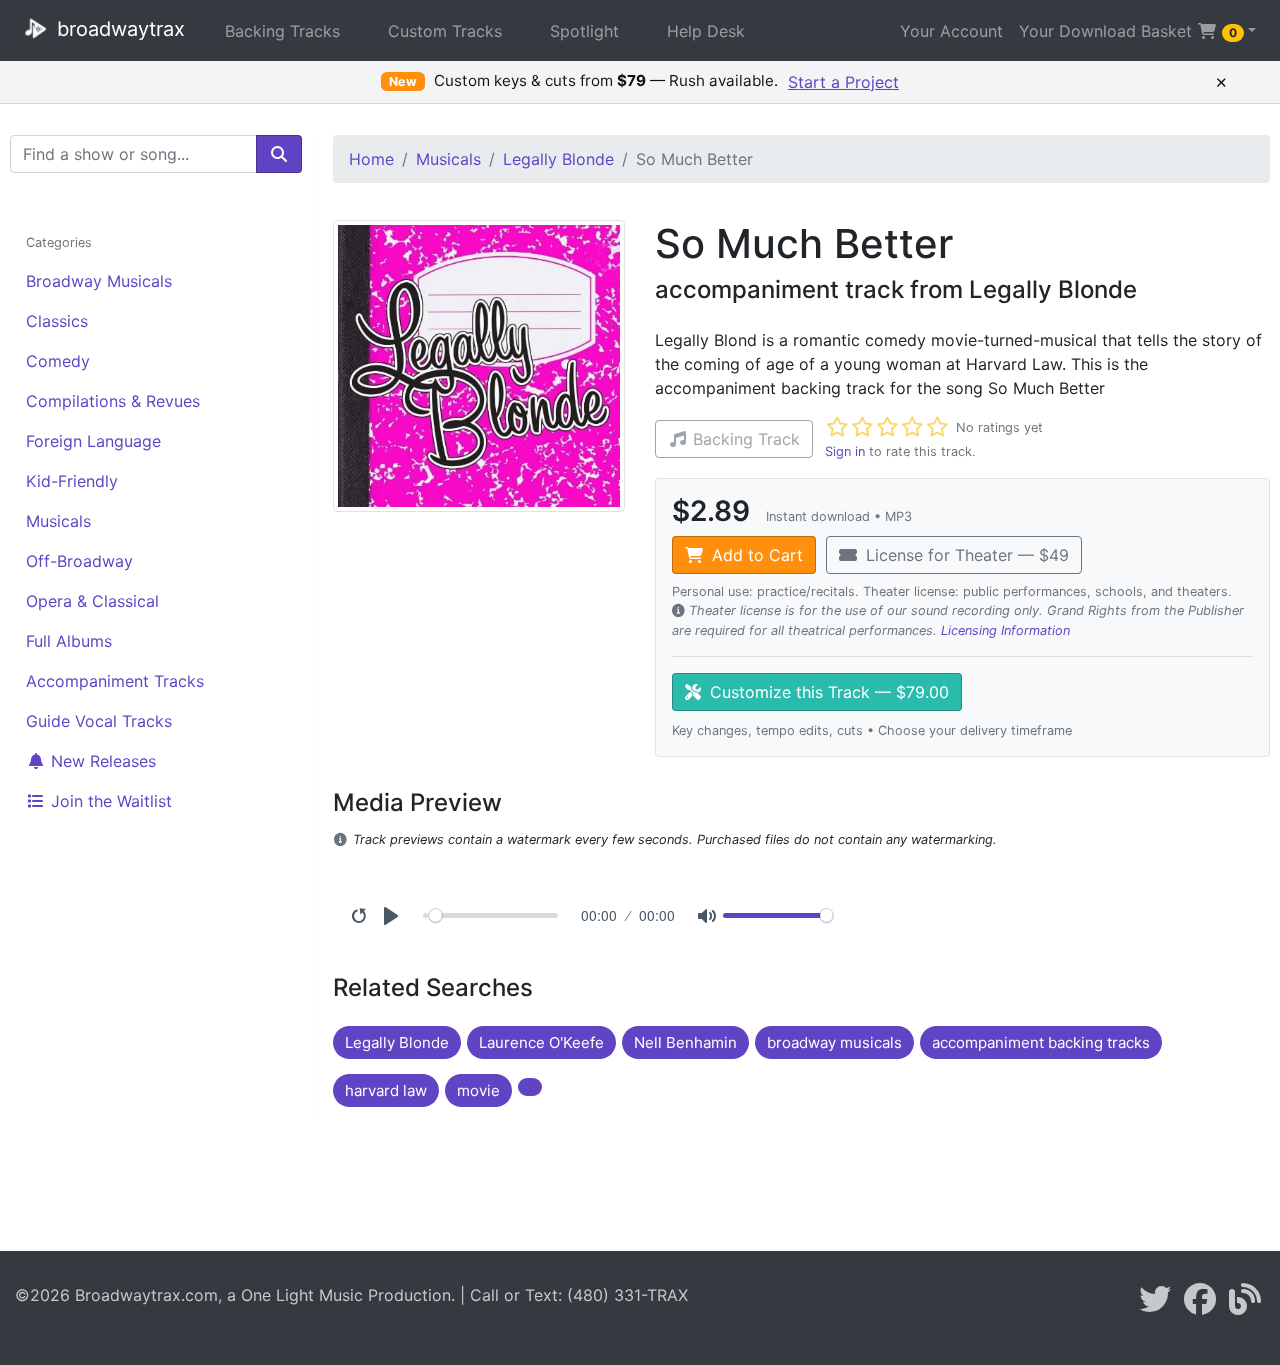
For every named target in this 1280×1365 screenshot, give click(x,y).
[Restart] (359, 916)
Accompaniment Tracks (115, 681)
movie (478, 1090)
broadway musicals (834, 1042)
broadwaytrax (118, 29)
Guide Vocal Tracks (99, 721)
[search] (279, 154)
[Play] (391, 916)
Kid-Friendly (72, 481)
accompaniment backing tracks (1041, 1042)
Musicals (58, 521)
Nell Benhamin (685, 1042)
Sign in (845, 451)
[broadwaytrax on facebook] (1200, 1305)
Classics (57, 321)
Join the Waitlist (109, 801)
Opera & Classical (92, 601)
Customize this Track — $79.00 (827, 692)
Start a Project (843, 82)
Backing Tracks (282, 31)
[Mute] (707, 916)
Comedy (58, 361)
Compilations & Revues (113, 401)
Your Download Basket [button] (1128, 31)
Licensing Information (1005, 630)
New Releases (101, 761)
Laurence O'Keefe (541, 1042)
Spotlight (584, 31)
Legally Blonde (558, 159)
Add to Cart (755, 555)
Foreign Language (93, 441)
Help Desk (706, 31)
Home (371, 159)
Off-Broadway (79, 561)
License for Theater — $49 (965, 555)
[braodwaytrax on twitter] (1155, 1305)
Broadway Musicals (99, 281)
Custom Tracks (445, 31)
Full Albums (69, 641)
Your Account (951, 31)
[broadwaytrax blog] (1245, 1305)
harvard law (386, 1090)
